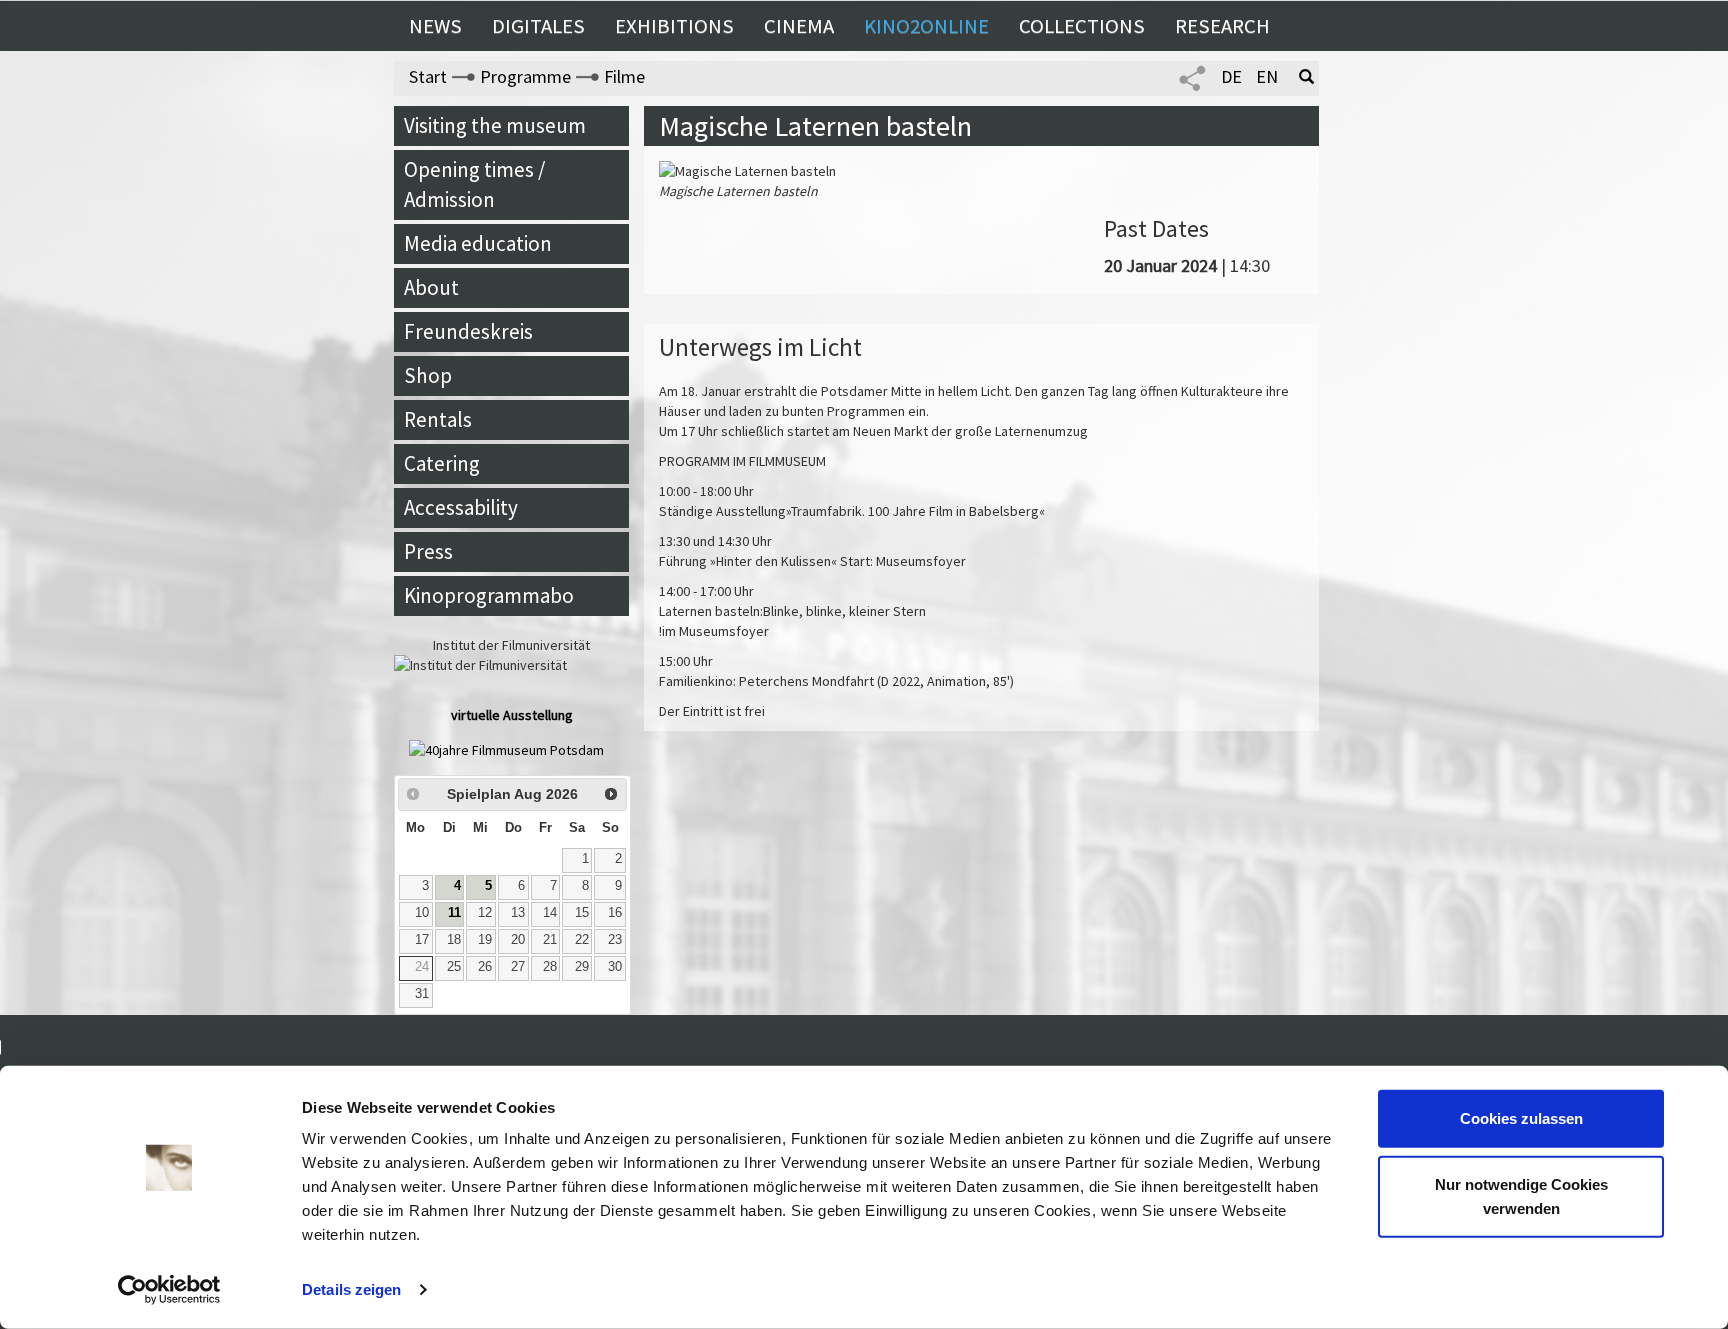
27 (518, 967)
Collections (1082, 26)
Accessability (461, 507)
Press (428, 551)
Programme (525, 76)
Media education (478, 243)
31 (422, 994)
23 (615, 940)
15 (582, 913)
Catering (442, 463)
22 (582, 940)
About (431, 287)
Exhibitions (674, 26)
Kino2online (926, 26)
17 (422, 940)
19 (485, 940)
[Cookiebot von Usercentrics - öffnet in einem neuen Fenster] (169, 1290)
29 (582, 967)
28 (550, 967)
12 (485, 913)
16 (615, 913)
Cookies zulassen (1521, 1118)
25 (454, 967)
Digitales (538, 26)
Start (428, 76)
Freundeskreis (468, 331)
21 (550, 940)
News (435, 26)
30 (615, 967)
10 (422, 913)
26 (485, 967)
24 (422, 967)
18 (454, 940)
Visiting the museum (495, 125)
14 (550, 913)
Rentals (438, 419)
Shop (428, 375)
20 (518, 940)
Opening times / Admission (474, 184)
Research (1222, 26)
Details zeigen (351, 1289)
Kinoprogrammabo (489, 595)
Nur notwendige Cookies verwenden (1521, 1195)
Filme (624, 76)
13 (518, 913)
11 (454, 913)
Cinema (799, 26)
